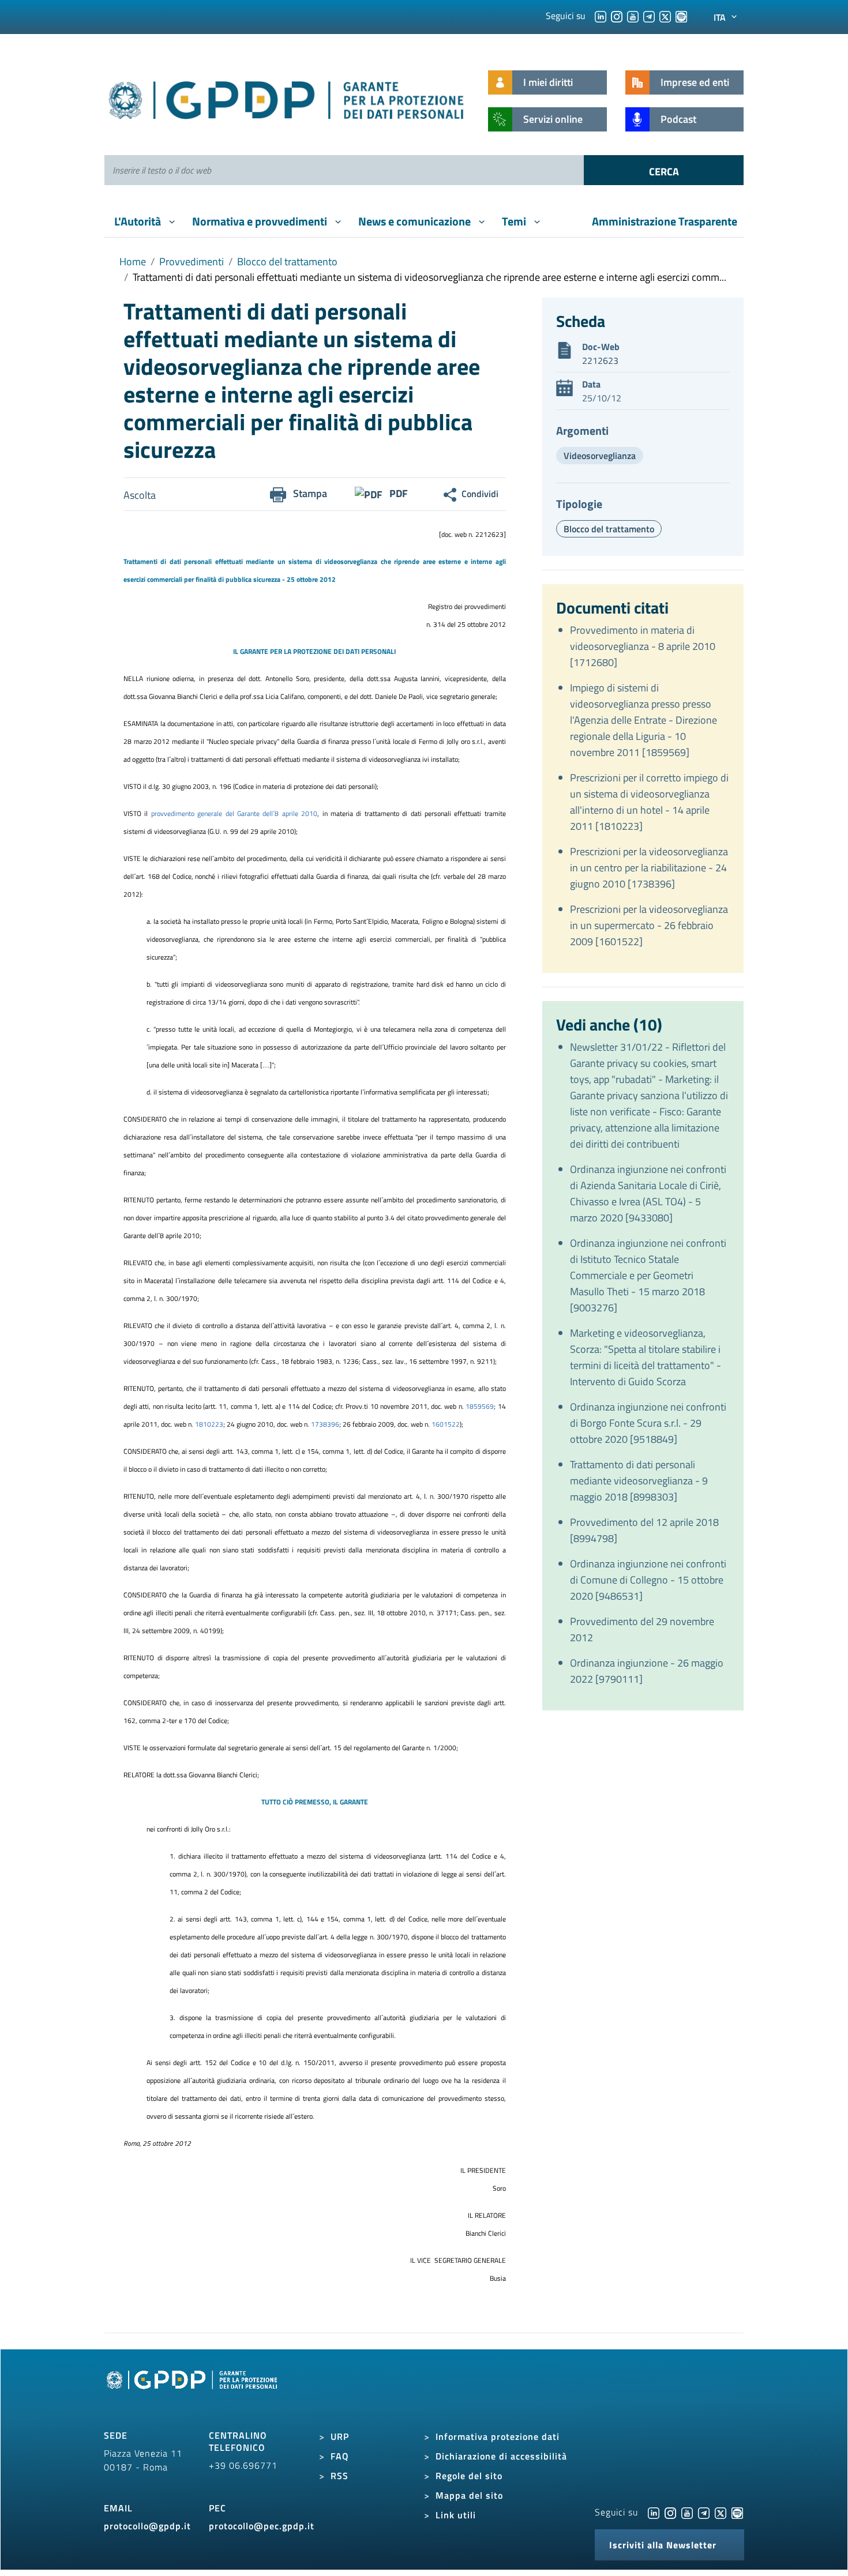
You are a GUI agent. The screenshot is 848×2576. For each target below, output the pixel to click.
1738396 (325, 1424)
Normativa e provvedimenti (261, 221)
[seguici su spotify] (681, 16)
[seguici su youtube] (633, 16)
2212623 (600, 360)
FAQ (340, 2456)
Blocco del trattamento (287, 262)
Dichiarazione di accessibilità (501, 2456)
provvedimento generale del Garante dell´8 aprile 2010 (234, 813)
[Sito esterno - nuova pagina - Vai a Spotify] (737, 2512)
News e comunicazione (416, 221)
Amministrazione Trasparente (665, 221)
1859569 (480, 1406)
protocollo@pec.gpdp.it (262, 2526)
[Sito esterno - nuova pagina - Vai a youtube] (687, 2512)
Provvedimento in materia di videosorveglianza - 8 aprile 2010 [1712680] (643, 646)
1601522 (446, 1424)
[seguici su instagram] (617, 16)
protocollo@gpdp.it (147, 2526)
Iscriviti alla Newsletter (663, 2545)
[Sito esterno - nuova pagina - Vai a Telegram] (704, 2512)
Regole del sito (469, 2476)
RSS (339, 2476)
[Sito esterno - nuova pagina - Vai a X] (721, 2512)
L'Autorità (139, 221)
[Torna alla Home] (287, 98)
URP (340, 2436)
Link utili (456, 2515)
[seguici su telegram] (649, 16)
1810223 (209, 1424)
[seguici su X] (665, 16)
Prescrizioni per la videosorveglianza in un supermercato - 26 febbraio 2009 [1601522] (649, 925)
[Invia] (664, 170)
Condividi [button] (480, 494)
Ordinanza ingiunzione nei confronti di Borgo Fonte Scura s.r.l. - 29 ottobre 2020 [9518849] (648, 1423)
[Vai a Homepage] (193, 2393)
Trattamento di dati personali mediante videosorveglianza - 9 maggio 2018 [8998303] (639, 1481)
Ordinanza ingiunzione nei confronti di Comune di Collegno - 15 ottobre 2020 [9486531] (648, 1580)
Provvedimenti (192, 262)
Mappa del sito (469, 2495)
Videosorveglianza (600, 456)
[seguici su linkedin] (601, 16)
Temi (515, 221)
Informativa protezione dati (498, 2436)
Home (133, 262)
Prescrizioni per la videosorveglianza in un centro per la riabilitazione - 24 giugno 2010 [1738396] (649, 868)
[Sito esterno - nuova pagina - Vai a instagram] (670, 2512)
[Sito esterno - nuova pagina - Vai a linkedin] (654, 2512)
